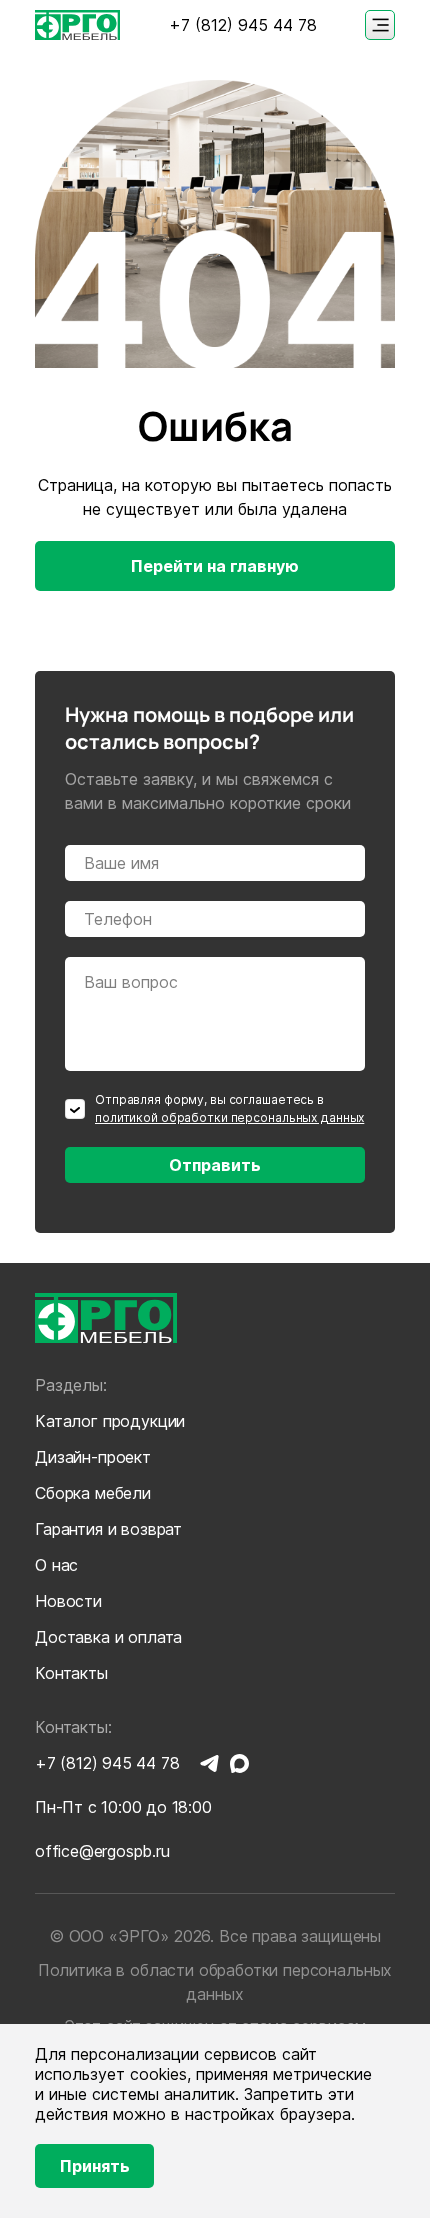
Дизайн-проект (93, 1457)
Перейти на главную (215, 566)
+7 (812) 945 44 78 (243, 25)
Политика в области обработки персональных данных (215, 1982)
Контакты (71, 1673)
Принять (95, 2166)
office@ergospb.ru (102, 1851)
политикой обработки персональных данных (229, 1117)
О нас (56, 1565)
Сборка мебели (93, 1493)
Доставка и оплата (108, 1637)
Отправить (215, 1165)
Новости (68, 1601)
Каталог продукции (110, 1421)
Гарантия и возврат (108, 1529)
